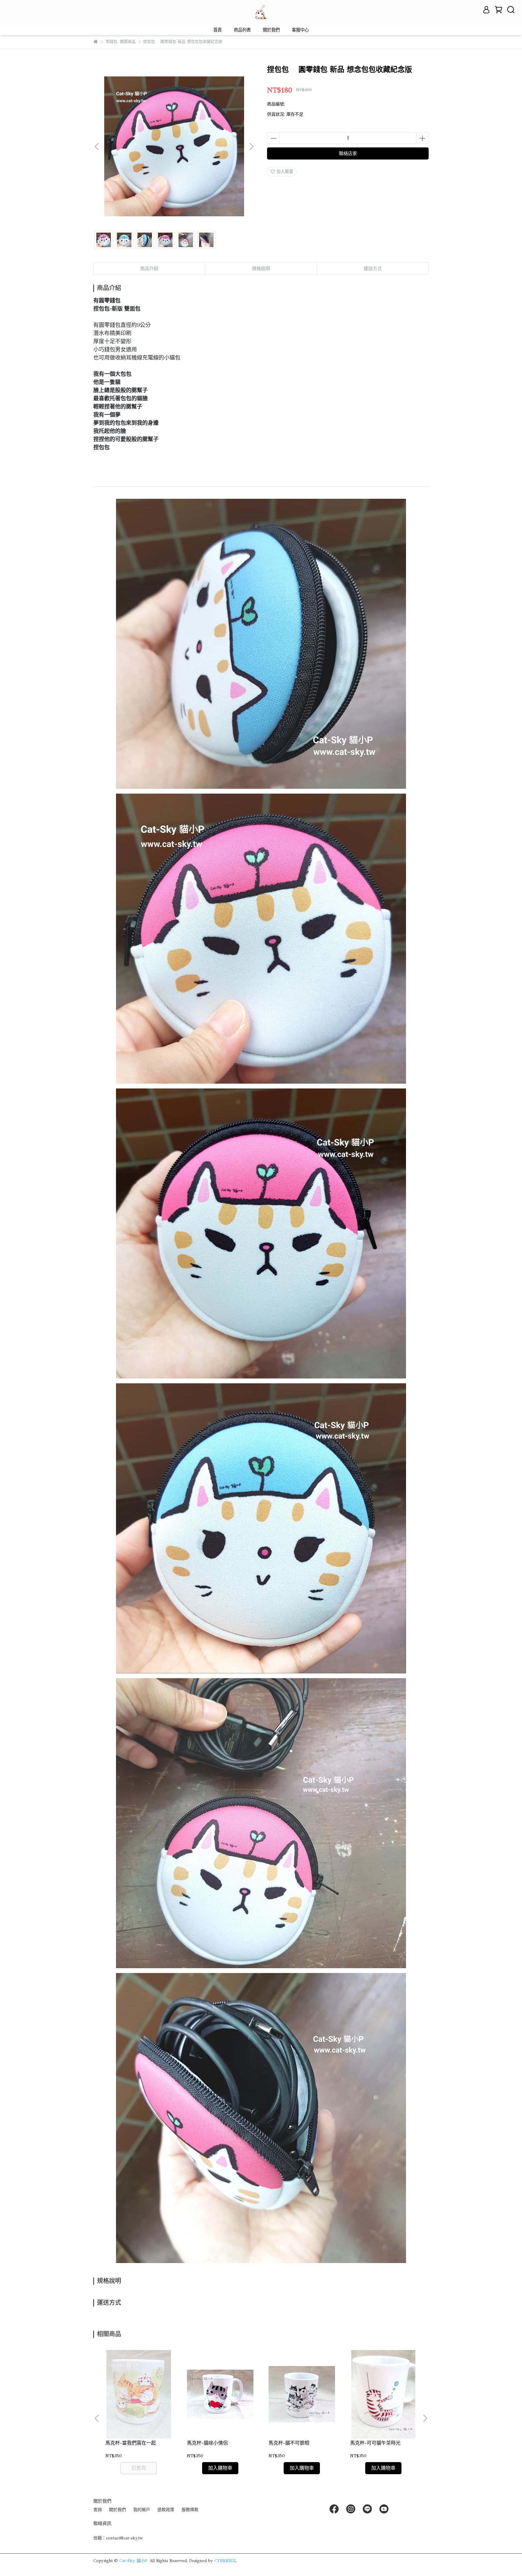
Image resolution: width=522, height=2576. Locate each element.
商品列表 (242, 30)
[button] (251, 147)
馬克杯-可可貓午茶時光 (375, 2443)
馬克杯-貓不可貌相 (289, 2443)
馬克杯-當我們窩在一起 (131, 2443)
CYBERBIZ (225, 2561)
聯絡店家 (348, 153)
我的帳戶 (142, 2510)
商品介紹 (149, 269)
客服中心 (300, 30)
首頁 (217, 30)
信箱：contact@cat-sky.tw (118, 2538)
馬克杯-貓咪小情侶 (207, 2443)
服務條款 (190, 2510)
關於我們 (271, 30)
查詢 (98, 2510)
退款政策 (166, 2510)
